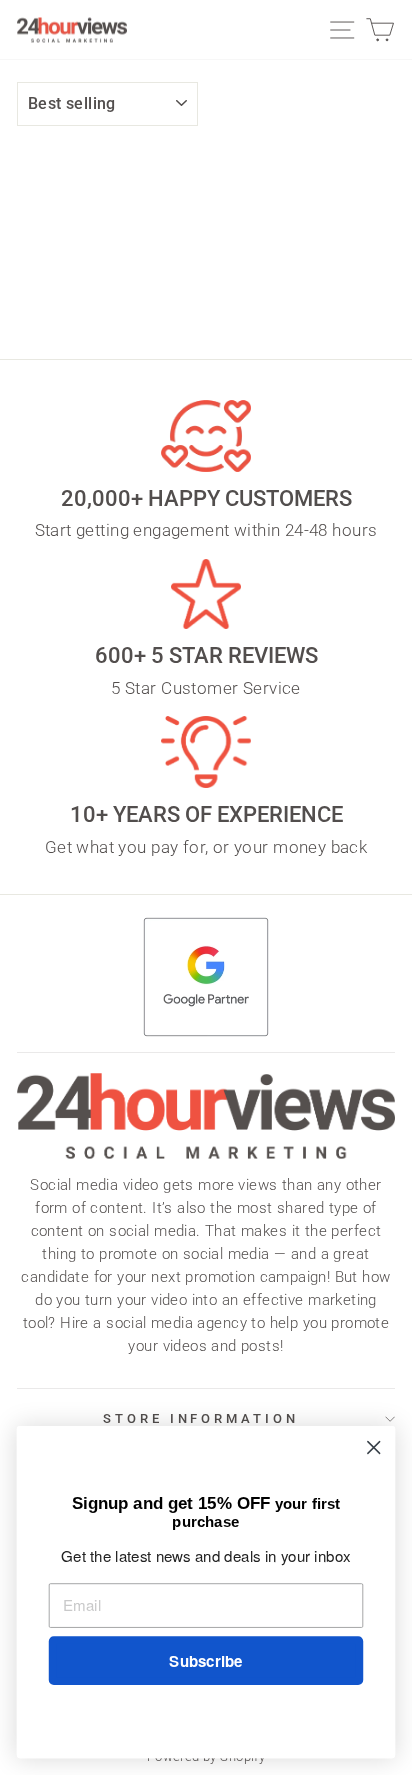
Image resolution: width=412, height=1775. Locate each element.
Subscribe (205, 1661)
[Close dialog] (373, 1447)
